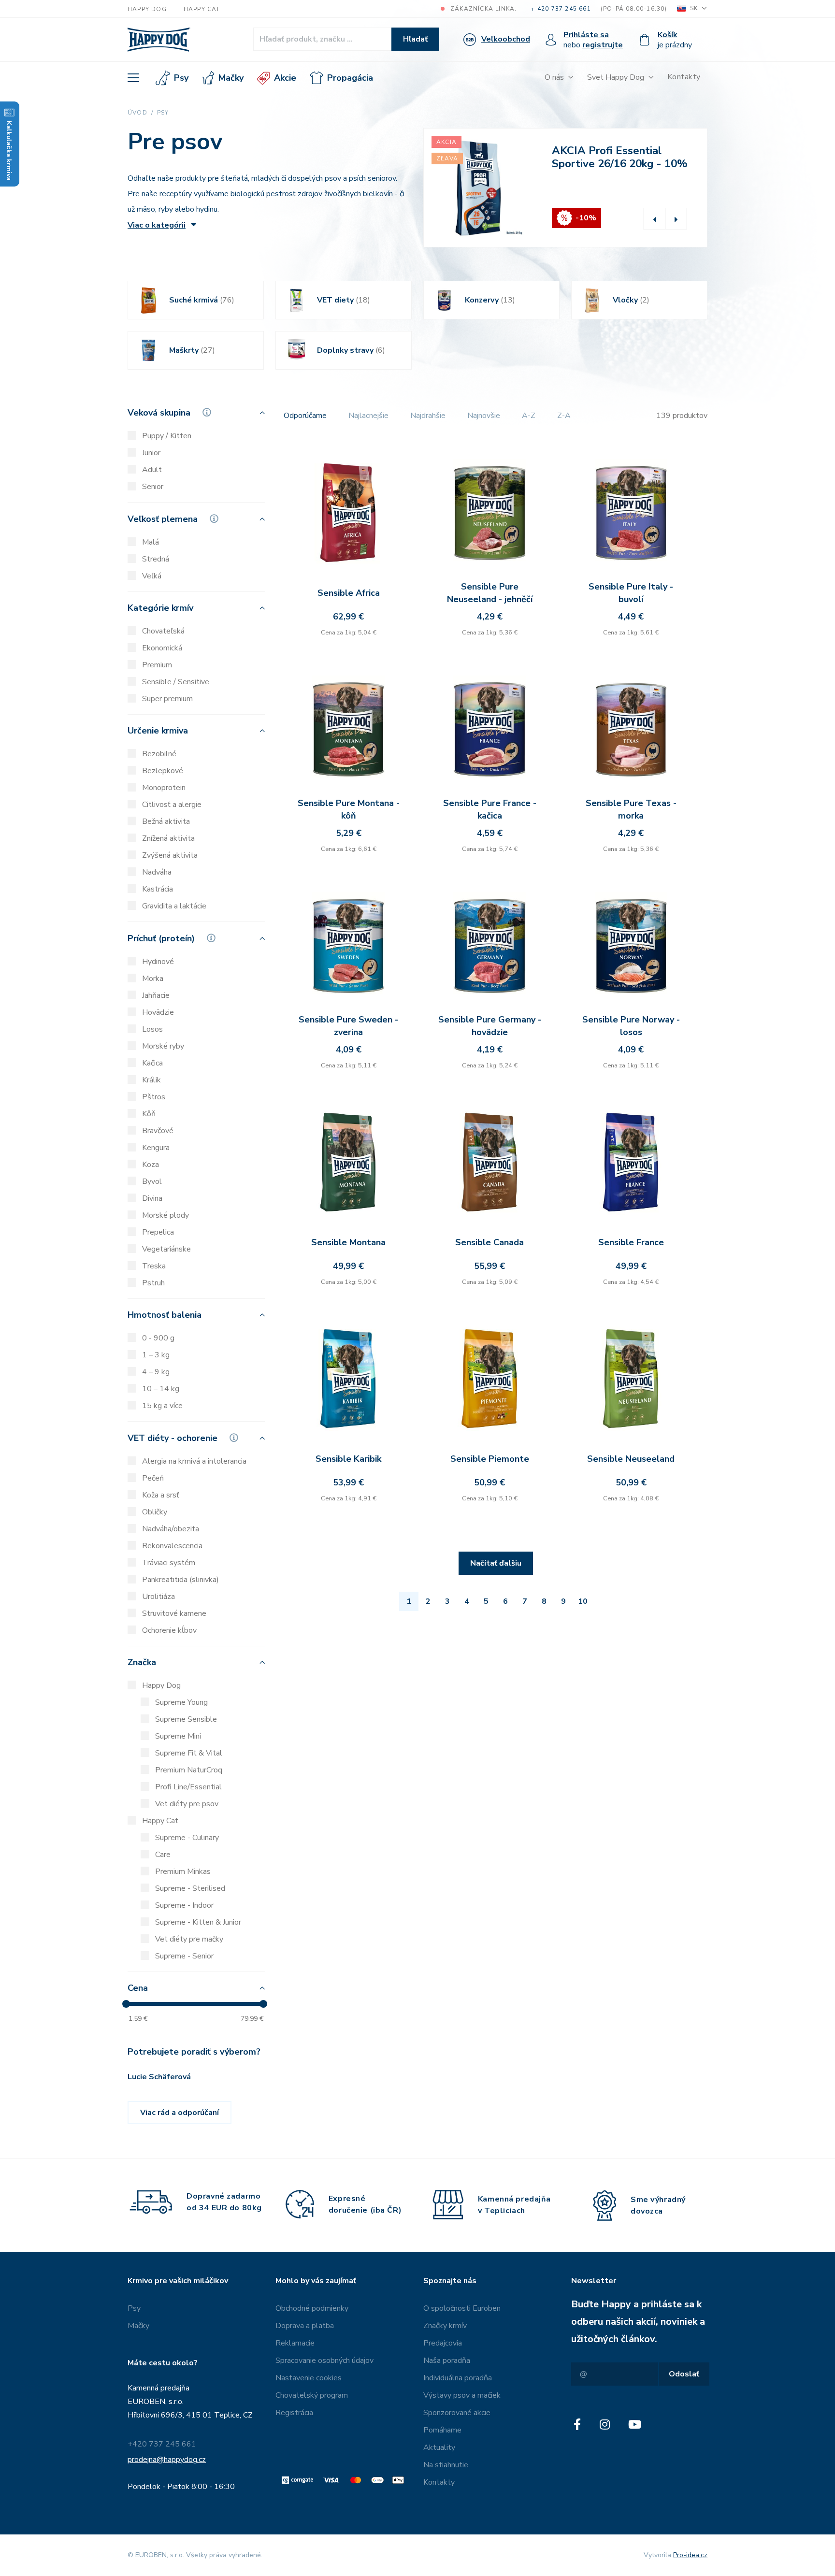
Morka (153, 979)
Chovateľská (163, 631)
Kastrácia (158, 889)
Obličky (155, 1512)
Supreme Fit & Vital (189, 1753)
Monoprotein (164, 788)
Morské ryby (163, 1046)
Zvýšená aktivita (170, 855)
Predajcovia (443, 2343)
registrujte (603, 45)
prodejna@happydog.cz (167, 2460)
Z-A (564, 416)
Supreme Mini (178, 1736)
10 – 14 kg (161, 1389)
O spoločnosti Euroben (462, 2308)
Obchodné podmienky (312, 2308)
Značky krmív (445, 2326)
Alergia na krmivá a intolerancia (194, 1461)
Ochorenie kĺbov (169, 1630)
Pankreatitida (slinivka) (180, 1580)
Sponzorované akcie (457, 2413)
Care (163, 1855)
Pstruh (153, 1283)
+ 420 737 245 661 (561, 9)
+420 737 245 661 (162, 2444)
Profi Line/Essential (188, 1787)
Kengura (156, 1148)
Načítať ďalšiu (496, 1563)
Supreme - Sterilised (190, 1888)
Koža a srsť (161, 1495)
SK (694, 8)
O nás (554, 77)
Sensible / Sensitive (176, 682)
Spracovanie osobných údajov (324, 2360)
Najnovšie (484, 416)
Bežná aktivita (166, 821)
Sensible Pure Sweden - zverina (348, 1026)
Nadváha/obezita (171, 1529)
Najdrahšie (428, 416)
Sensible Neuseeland (631, 1459)
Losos (152, 1029)
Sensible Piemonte (490, 1459)
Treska (154, 1266)
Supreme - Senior (184, 1956)
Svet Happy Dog (616, 77)
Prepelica (158, 1232)
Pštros (154, 1097)
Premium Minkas (183, 1871)
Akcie (285, 78)
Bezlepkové (163, 771)
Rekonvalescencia (172, 1546)
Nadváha (157, 872)
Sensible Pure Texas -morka (631, 809)
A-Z (529, 416)
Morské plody (166, 1215)
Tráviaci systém (169, 1563)
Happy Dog (147, 9)
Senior (153, 487)
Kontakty (684, 77)
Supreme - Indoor (184, 1905)
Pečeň (153, 1478)
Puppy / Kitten (167, 436)
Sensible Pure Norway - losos (631, 1026)
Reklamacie (295, 2343)
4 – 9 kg (156, 1372)
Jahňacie (156, 995)
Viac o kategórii (157, 225)
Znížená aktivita (168, 838)
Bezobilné (159, 754)
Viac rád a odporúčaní (180, 2113)
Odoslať (684, 2374)
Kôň (149, 1114)
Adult (152, 470)
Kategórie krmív (160, 609)
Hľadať (415, 39)
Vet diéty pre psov (187, 1804)
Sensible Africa (349, 593)
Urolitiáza (158, 1597)
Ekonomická (162, 648)
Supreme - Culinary (187, 1838)
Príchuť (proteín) (162, 939)
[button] (655, 219)
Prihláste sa (586, 35)
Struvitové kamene (174, 1613)
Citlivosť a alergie (172, 805)
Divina (152, 1198)
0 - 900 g (158, 1338)
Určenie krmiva (158, 731)
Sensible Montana (348, 1242)
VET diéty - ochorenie (174, 1439)
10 (583, 1601)
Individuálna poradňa (458, 2378)
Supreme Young (181, 1702)
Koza (151, 1165)
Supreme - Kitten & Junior (198, 1922)
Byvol (152, 1181)
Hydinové (158, 962)
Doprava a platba (305, 2326)
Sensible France (631, 1242)
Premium (157, 665)
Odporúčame (305, 416)
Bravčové (158, 1131)
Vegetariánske (166, 1249)
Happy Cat (202, 9)
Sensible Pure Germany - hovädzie (490, 1026)
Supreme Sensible (186, 1719)
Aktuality (439, 2447)
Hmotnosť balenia (165, 1316)
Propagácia (350, 78)
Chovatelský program (312, 2395)
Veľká (152, 576)
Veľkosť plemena (164, 519)
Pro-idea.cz (690, 2555)
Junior (151, 453)
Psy (181, 78)
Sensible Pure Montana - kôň (349, 809)
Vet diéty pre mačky (189, 1939)
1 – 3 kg (156, 1355)
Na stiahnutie (446, 2465)
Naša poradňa (447, 2360)
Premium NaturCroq (189, 1770)
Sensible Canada (489, 1242)
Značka (142, 1663)
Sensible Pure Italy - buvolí (631, 593)
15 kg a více (162, 1406)
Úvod (137, 113)
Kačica (152, 1063)
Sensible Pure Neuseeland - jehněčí (490, 593)
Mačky (231, 78)
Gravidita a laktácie (174, 906)
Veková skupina (160, 413)
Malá (151, 542)
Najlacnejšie (368, 416)
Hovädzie (158, 1012)
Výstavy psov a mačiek (462, 2395)
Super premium (167, 699)
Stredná (156, 559)
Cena (138, 1989)
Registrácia (294, 2413)
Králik (151, 1080)
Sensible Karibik (348, 1459)
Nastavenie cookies (309, 2378)
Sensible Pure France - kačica (490, 809)
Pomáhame (442, 2430)
